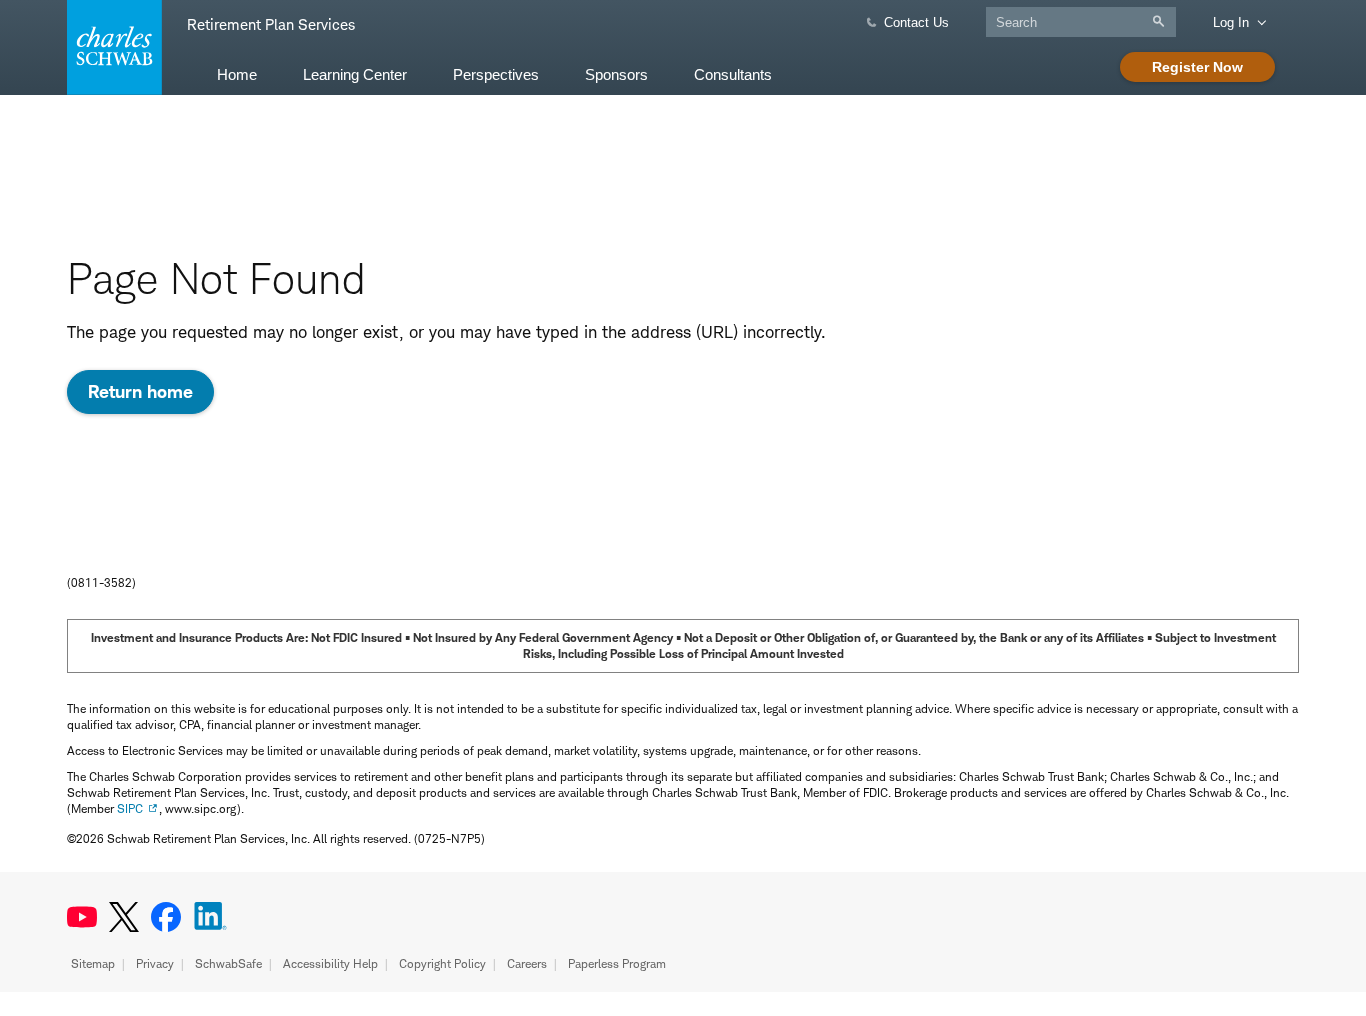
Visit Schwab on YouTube (82, 917)
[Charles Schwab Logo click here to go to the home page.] (111, 47)
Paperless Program (617, 963)
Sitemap (93, 963)
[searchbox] (1081, 22)
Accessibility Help (330, 963)
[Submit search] (1163, 21)
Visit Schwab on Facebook (166, 917)
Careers (527, 963)
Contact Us (916, 22)
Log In (1231, 22)
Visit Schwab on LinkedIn (210, 917)
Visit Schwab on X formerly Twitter (124, 917)
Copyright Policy (442, 963)
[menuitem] (237, 73)
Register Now (1197, 67)
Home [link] (237, 74)
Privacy (155, 963)
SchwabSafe (228, 963)
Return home (140, 391)
